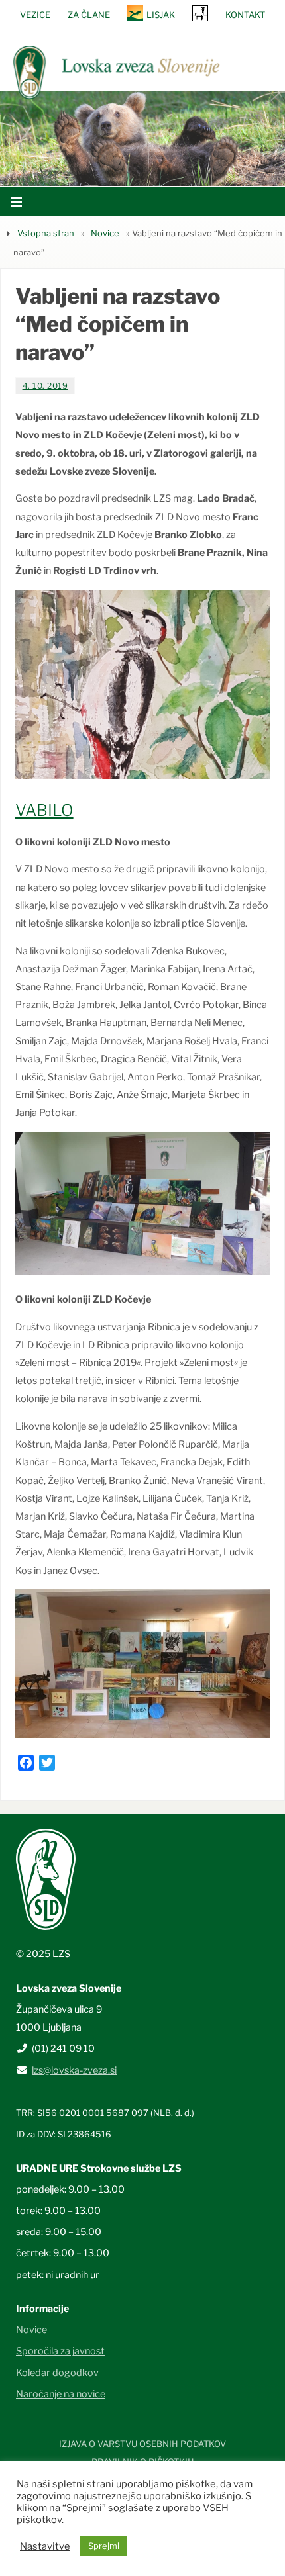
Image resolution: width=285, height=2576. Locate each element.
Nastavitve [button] (45, 2546)
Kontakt (245, 15)
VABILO (44, 810)
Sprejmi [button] (104, 2546)
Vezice (35, 15)
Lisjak (161, 15)
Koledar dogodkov (57, 2373)
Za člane (89, 15)
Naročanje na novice (61, 2394)
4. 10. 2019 (45, 386)
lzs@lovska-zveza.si (74, 2070)
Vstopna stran (46, 233)
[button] (103, 169)
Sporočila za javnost (60, 2351)
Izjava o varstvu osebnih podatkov (142, 2444)
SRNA (200, 13)
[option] (142, 138)
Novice (105, 233)
